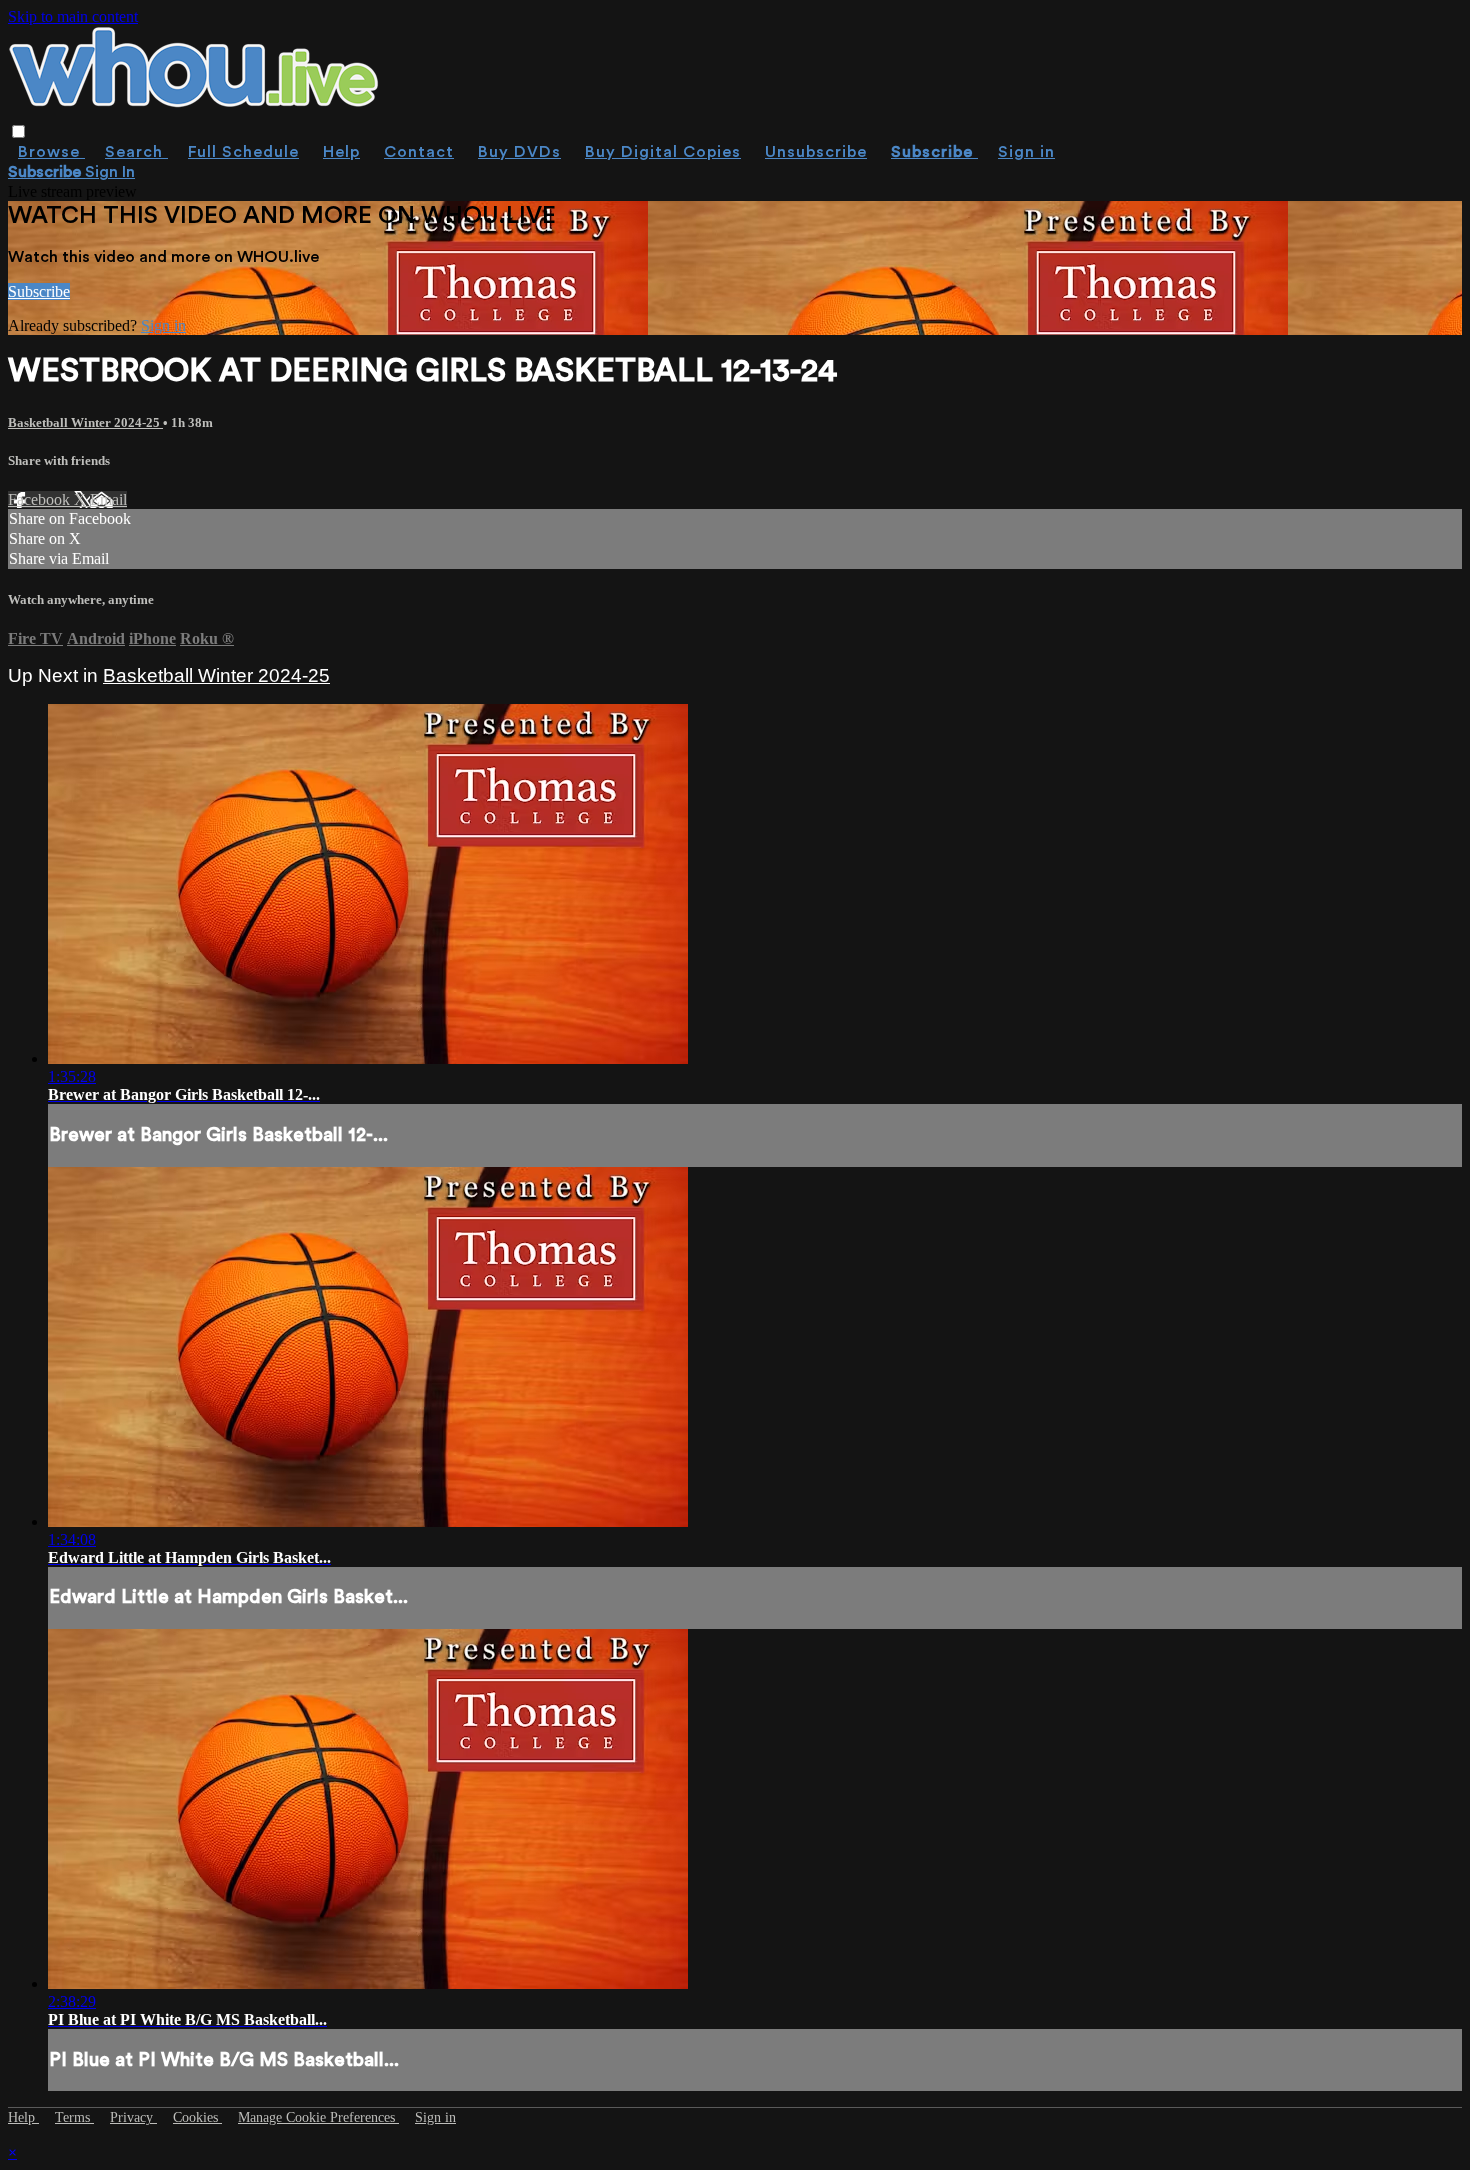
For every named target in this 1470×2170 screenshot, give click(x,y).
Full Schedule (243, 152)
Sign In (110, 172)
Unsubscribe (816, 152)
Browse (51, 152)
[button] (18, 131)
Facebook (41, 499)
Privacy (133, 2117)
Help (341, 152)
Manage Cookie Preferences (318, 2117)
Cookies (197, 2117)
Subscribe (39, 291)
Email (108, 499)
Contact (419, 152)
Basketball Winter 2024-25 (85, 422)
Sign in (1026, 152)
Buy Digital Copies (663, 152)
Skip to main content (73, 16)
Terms (74, 2117)
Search (136, 152)
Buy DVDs (519, 152)
